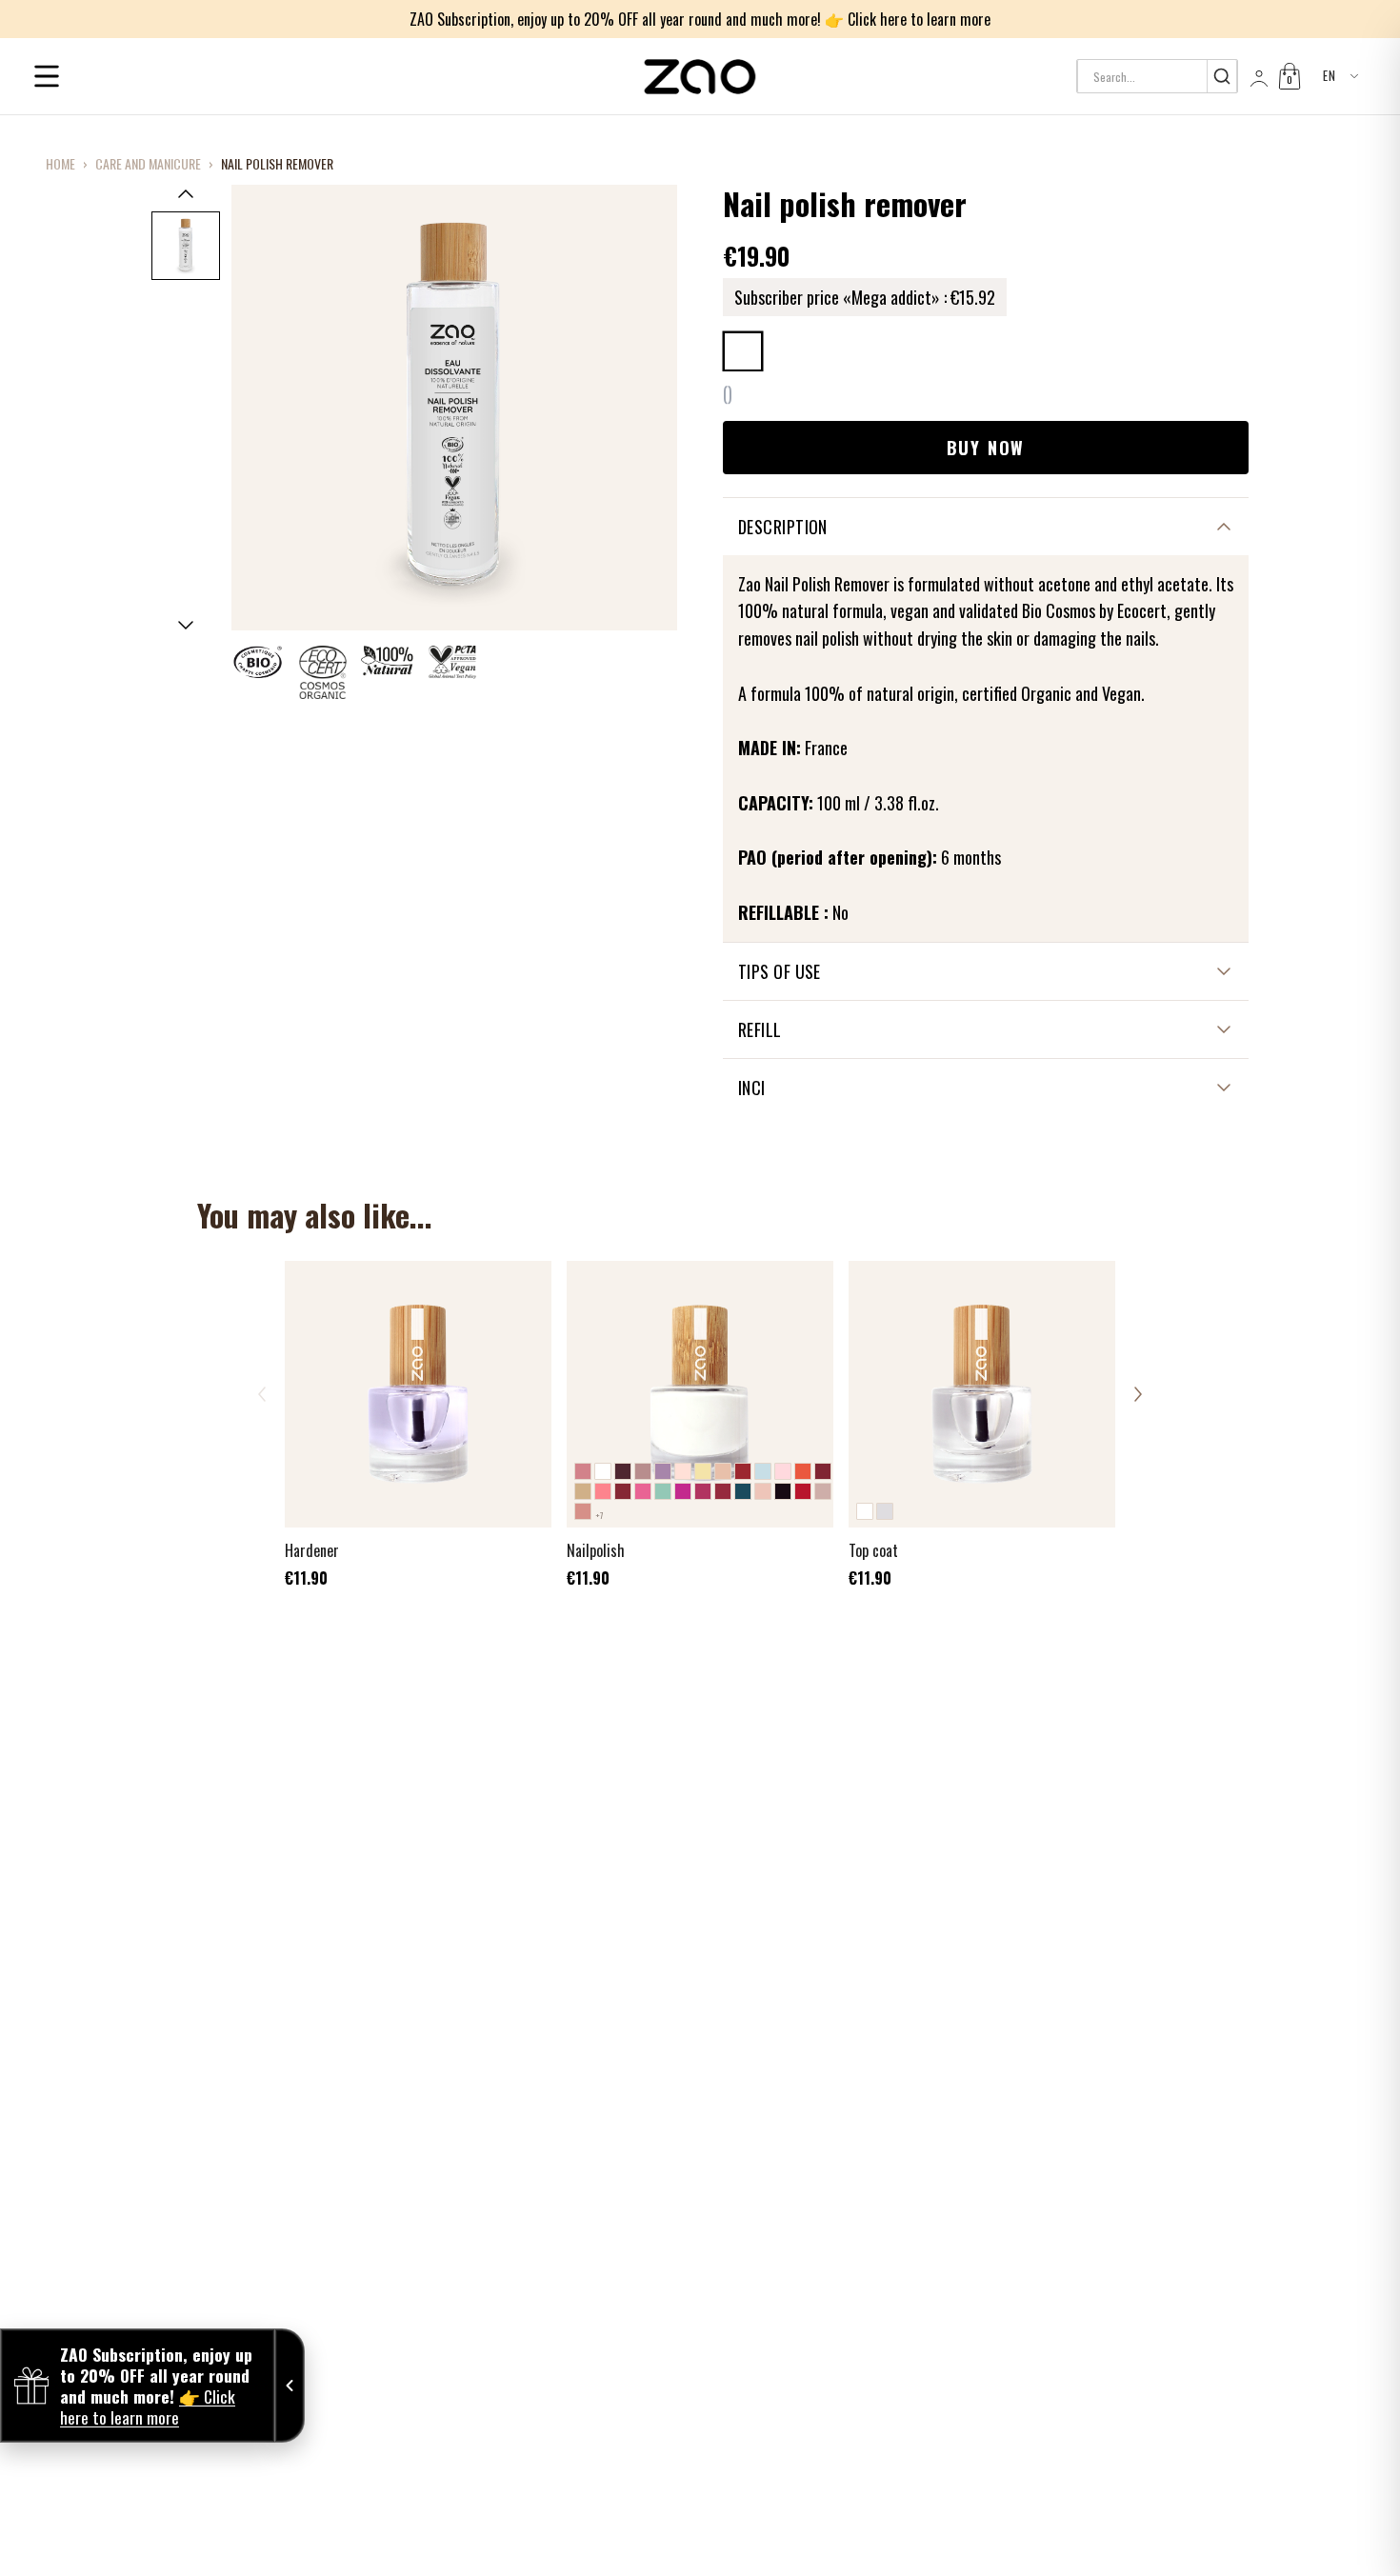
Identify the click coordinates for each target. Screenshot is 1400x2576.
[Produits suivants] (1138, 1394)
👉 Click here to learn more (908, 19)
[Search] (1221, 76)
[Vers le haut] (186, 193)
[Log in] (1257, 76)
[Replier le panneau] (290, 2386)
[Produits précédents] (262, 1394)
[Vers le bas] (186, 626)
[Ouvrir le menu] (47, 76)
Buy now (986, 448)
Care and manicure (148, 164)
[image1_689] (186, 246)
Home (60, 164)
